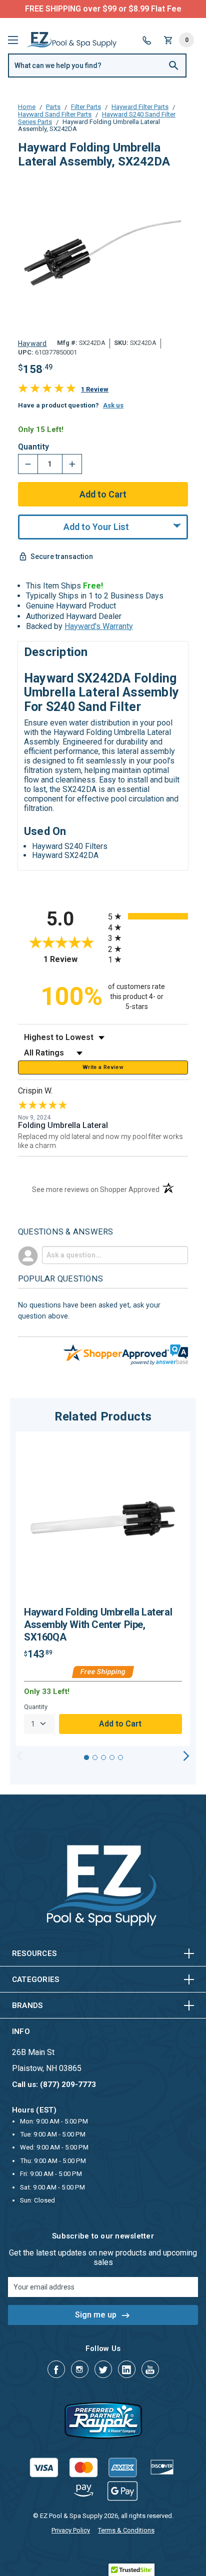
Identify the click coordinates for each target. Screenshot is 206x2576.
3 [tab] (103, 1757)
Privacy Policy (71, 2530)
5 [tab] (120, 1757)
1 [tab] (86, 1757)
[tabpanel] (103, 1589)
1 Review (95, 389)
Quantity (33, 447)
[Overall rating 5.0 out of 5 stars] (47, 390)
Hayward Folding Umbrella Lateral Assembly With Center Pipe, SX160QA (98, 1624)
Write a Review (103, 1067)
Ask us (113, 405)
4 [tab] (112, 1757)
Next (186, 1756)
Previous (20, 1756)
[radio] (148, 916)
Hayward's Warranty (99, 626)
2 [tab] (95, 1757)
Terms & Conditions (126, 2530)
